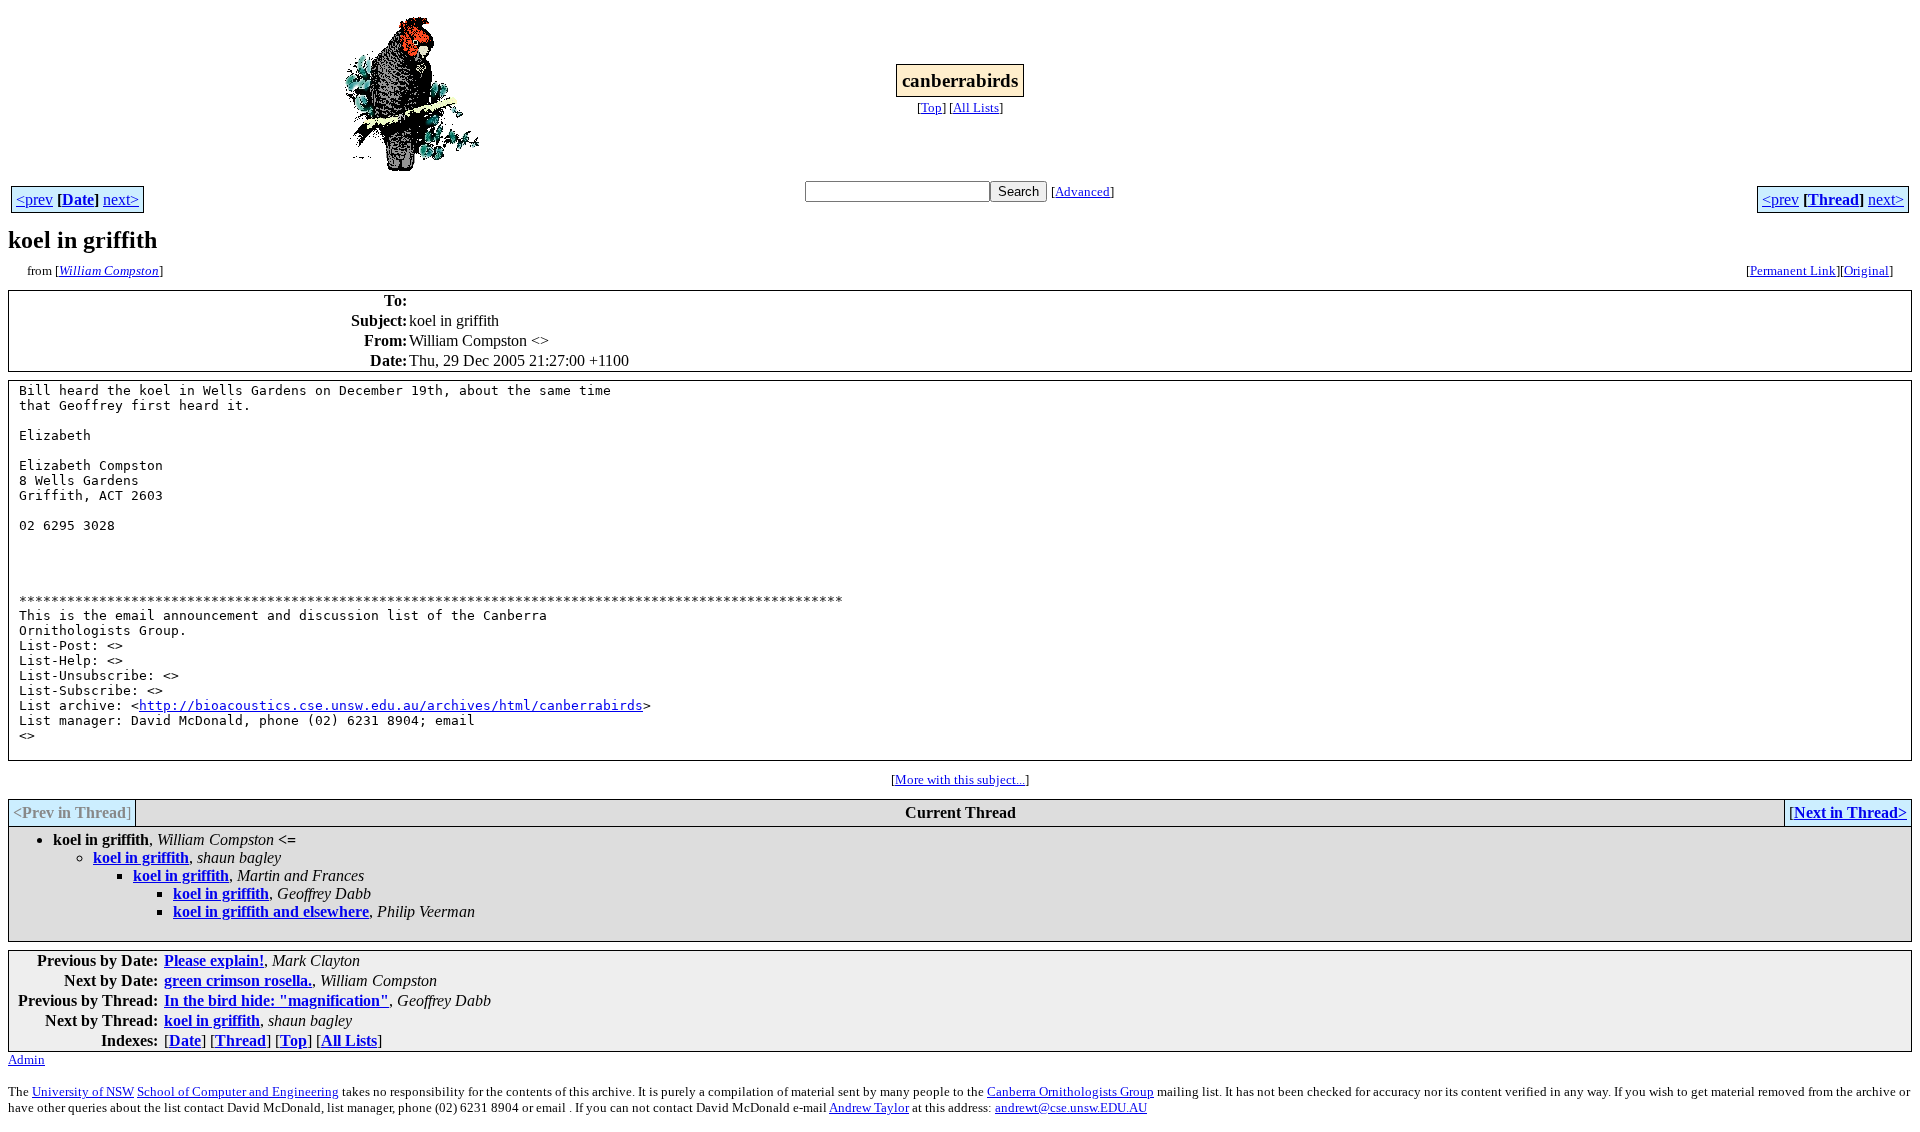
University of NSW (83, 1091)
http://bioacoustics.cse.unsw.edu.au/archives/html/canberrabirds (391, 705)
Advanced (1082, 191)
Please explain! (214, 960)
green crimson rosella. (238, 980)
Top (931, 107)
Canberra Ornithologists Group (1070, 1091)
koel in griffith (141, 857)
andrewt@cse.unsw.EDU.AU (1071, 1107)
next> (121, 199)
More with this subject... (960, 779)
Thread (1833, 199)
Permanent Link (1793, 270)
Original (1866, 270)
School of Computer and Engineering (238, 1091)
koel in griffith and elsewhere (271, 911)
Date (78, 199)
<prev (34, 199)
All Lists (976, 107)
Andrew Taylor (869, 1107)
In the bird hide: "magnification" (276, 1000)
